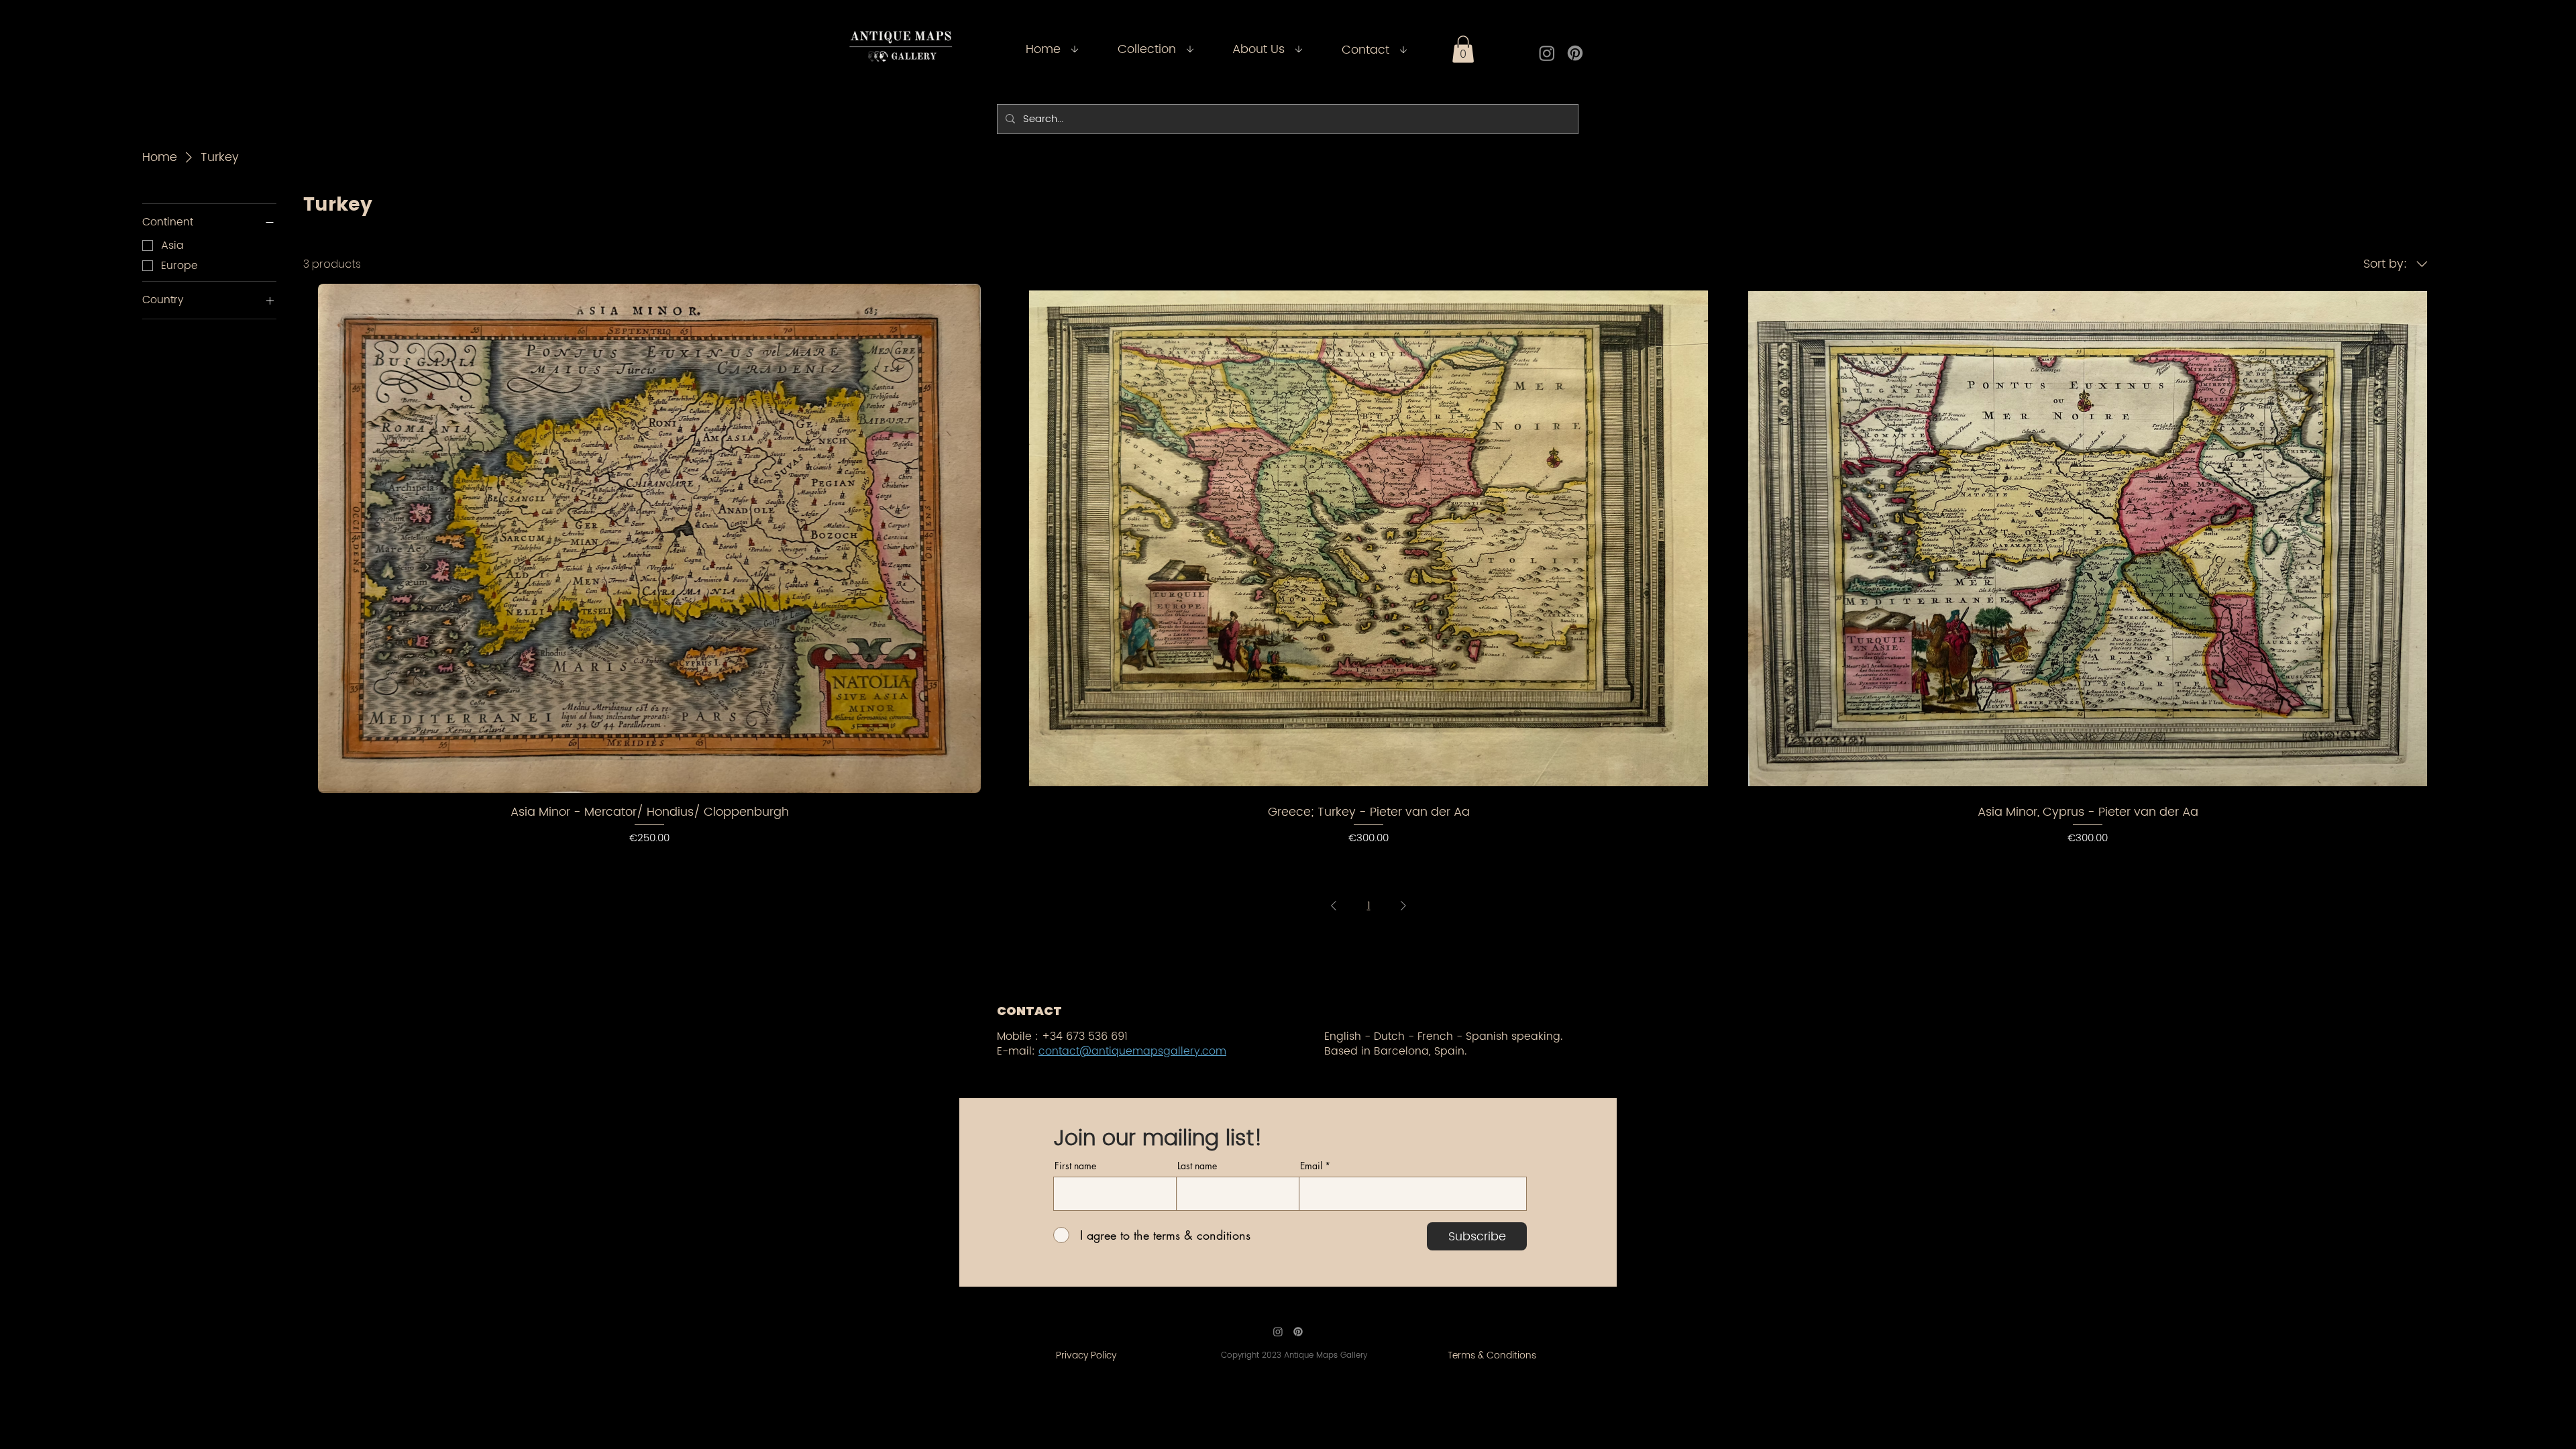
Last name (1197, 1166)
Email (1311, 1166)
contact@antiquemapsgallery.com (1132, 1051)
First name (1075, 1166)
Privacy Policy (1086, 1355)
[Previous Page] (1334, 906)
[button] (1463, 49)
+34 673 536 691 (1085, 1036)
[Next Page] (1403, 906)
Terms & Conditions (1492, 1355)
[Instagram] (1547, 53)
